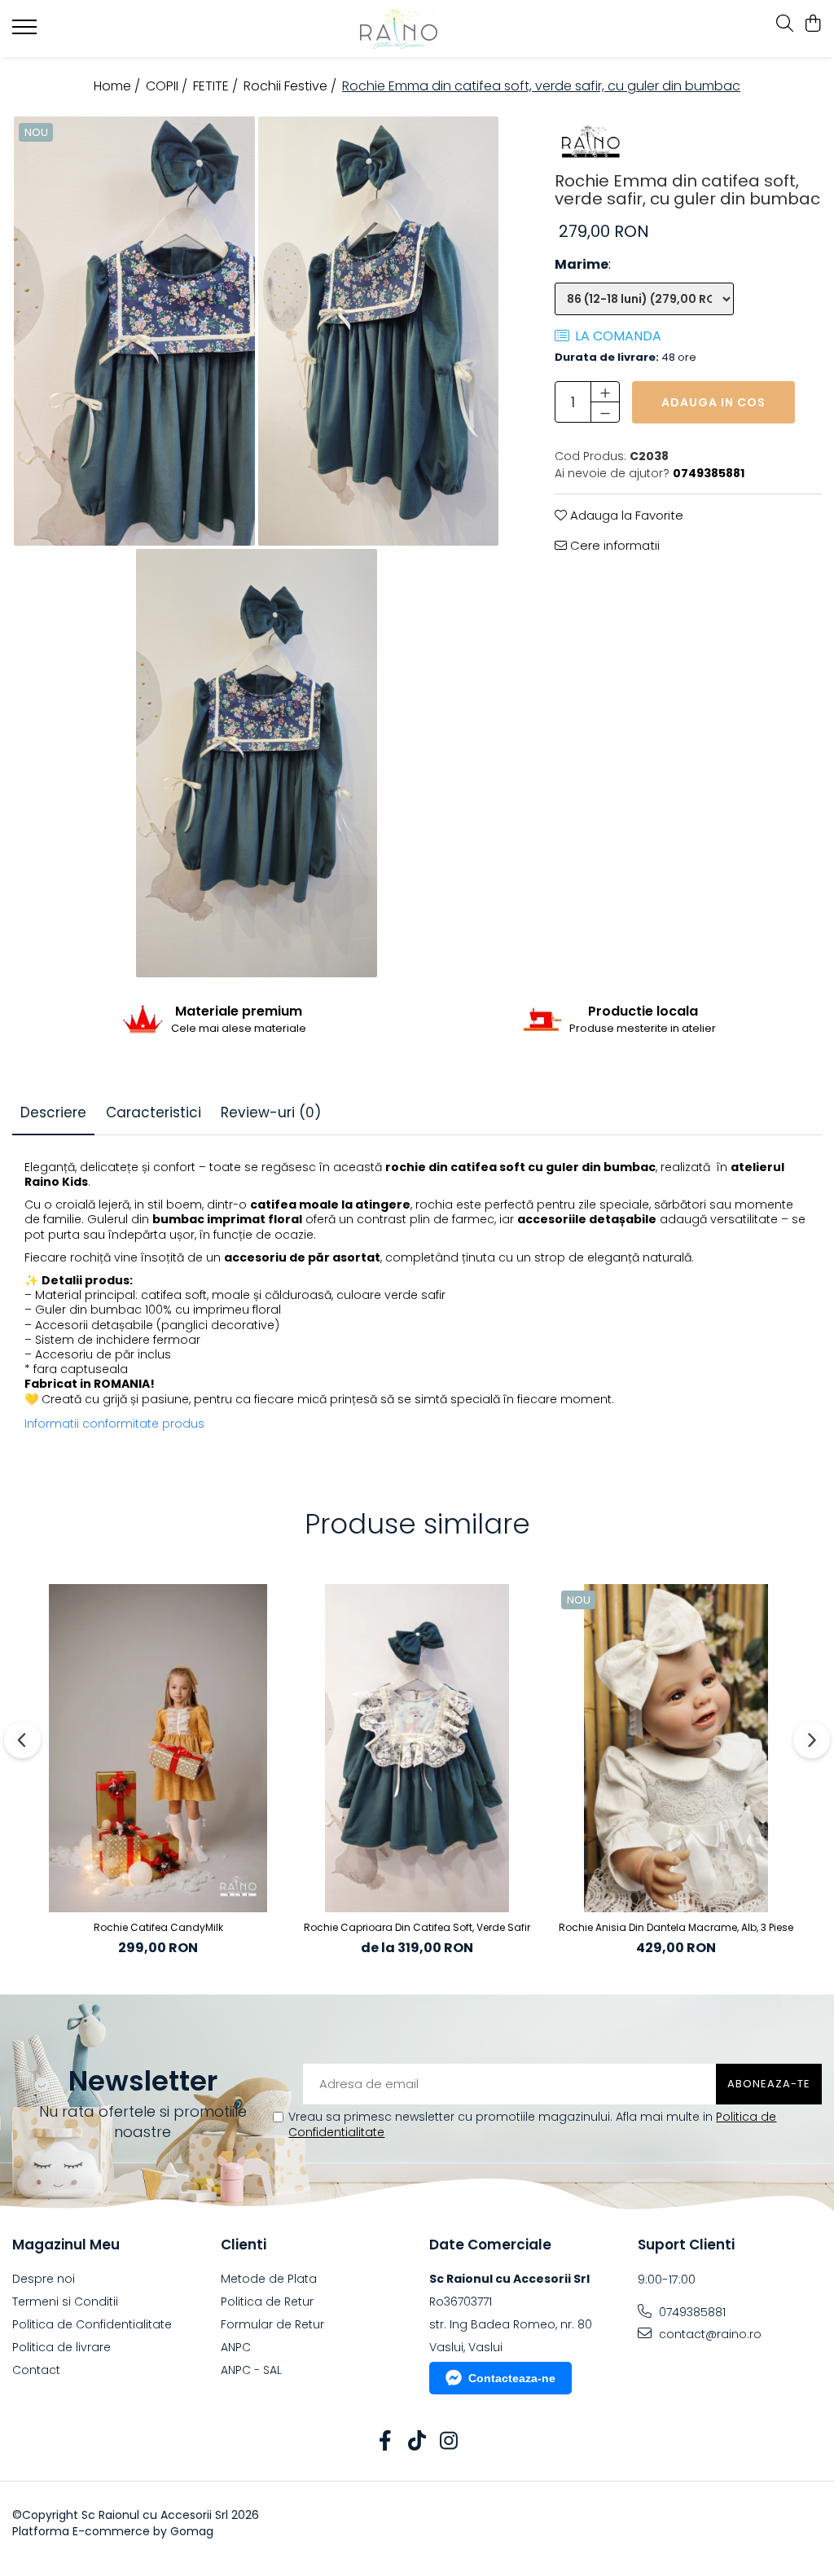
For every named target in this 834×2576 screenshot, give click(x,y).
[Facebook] (386, 2442)
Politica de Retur (267, 2302)
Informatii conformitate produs (114, 1424)
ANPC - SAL (251, 2370)
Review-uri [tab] (271, 1112)
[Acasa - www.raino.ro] (417, 29)
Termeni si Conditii (65, 2302)
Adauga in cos (713, 402)
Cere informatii (613, 545)
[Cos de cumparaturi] (813, 24)
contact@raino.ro (709, 2334)
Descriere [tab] (53, 1112)
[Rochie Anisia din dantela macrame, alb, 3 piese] (676, 1748)
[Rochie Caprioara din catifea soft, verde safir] (417, 1748)
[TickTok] (417, 2442)
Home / (119, 86)
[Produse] (26, 32)
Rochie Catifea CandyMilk (158, 1927)
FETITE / (217, 86)
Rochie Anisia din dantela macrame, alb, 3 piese (676, 1927)
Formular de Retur (272, 2324)
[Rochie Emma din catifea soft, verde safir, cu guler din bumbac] (134, 331)
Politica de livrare (61, 2347)
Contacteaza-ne (512, 2378)
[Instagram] (449, 2442)
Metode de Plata (269, 2279)
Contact (36, 2370)
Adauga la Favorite (625, 515)
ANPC (236, 2347)
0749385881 (691, 2312)
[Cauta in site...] (785, 24)
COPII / (168, 86)
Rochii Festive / (292, 86)
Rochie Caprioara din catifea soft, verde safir (417, 1927)
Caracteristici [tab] (154, 1112)
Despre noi (44, 2279)
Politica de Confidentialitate (92, 2324)
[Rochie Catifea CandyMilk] (158, 1748)
